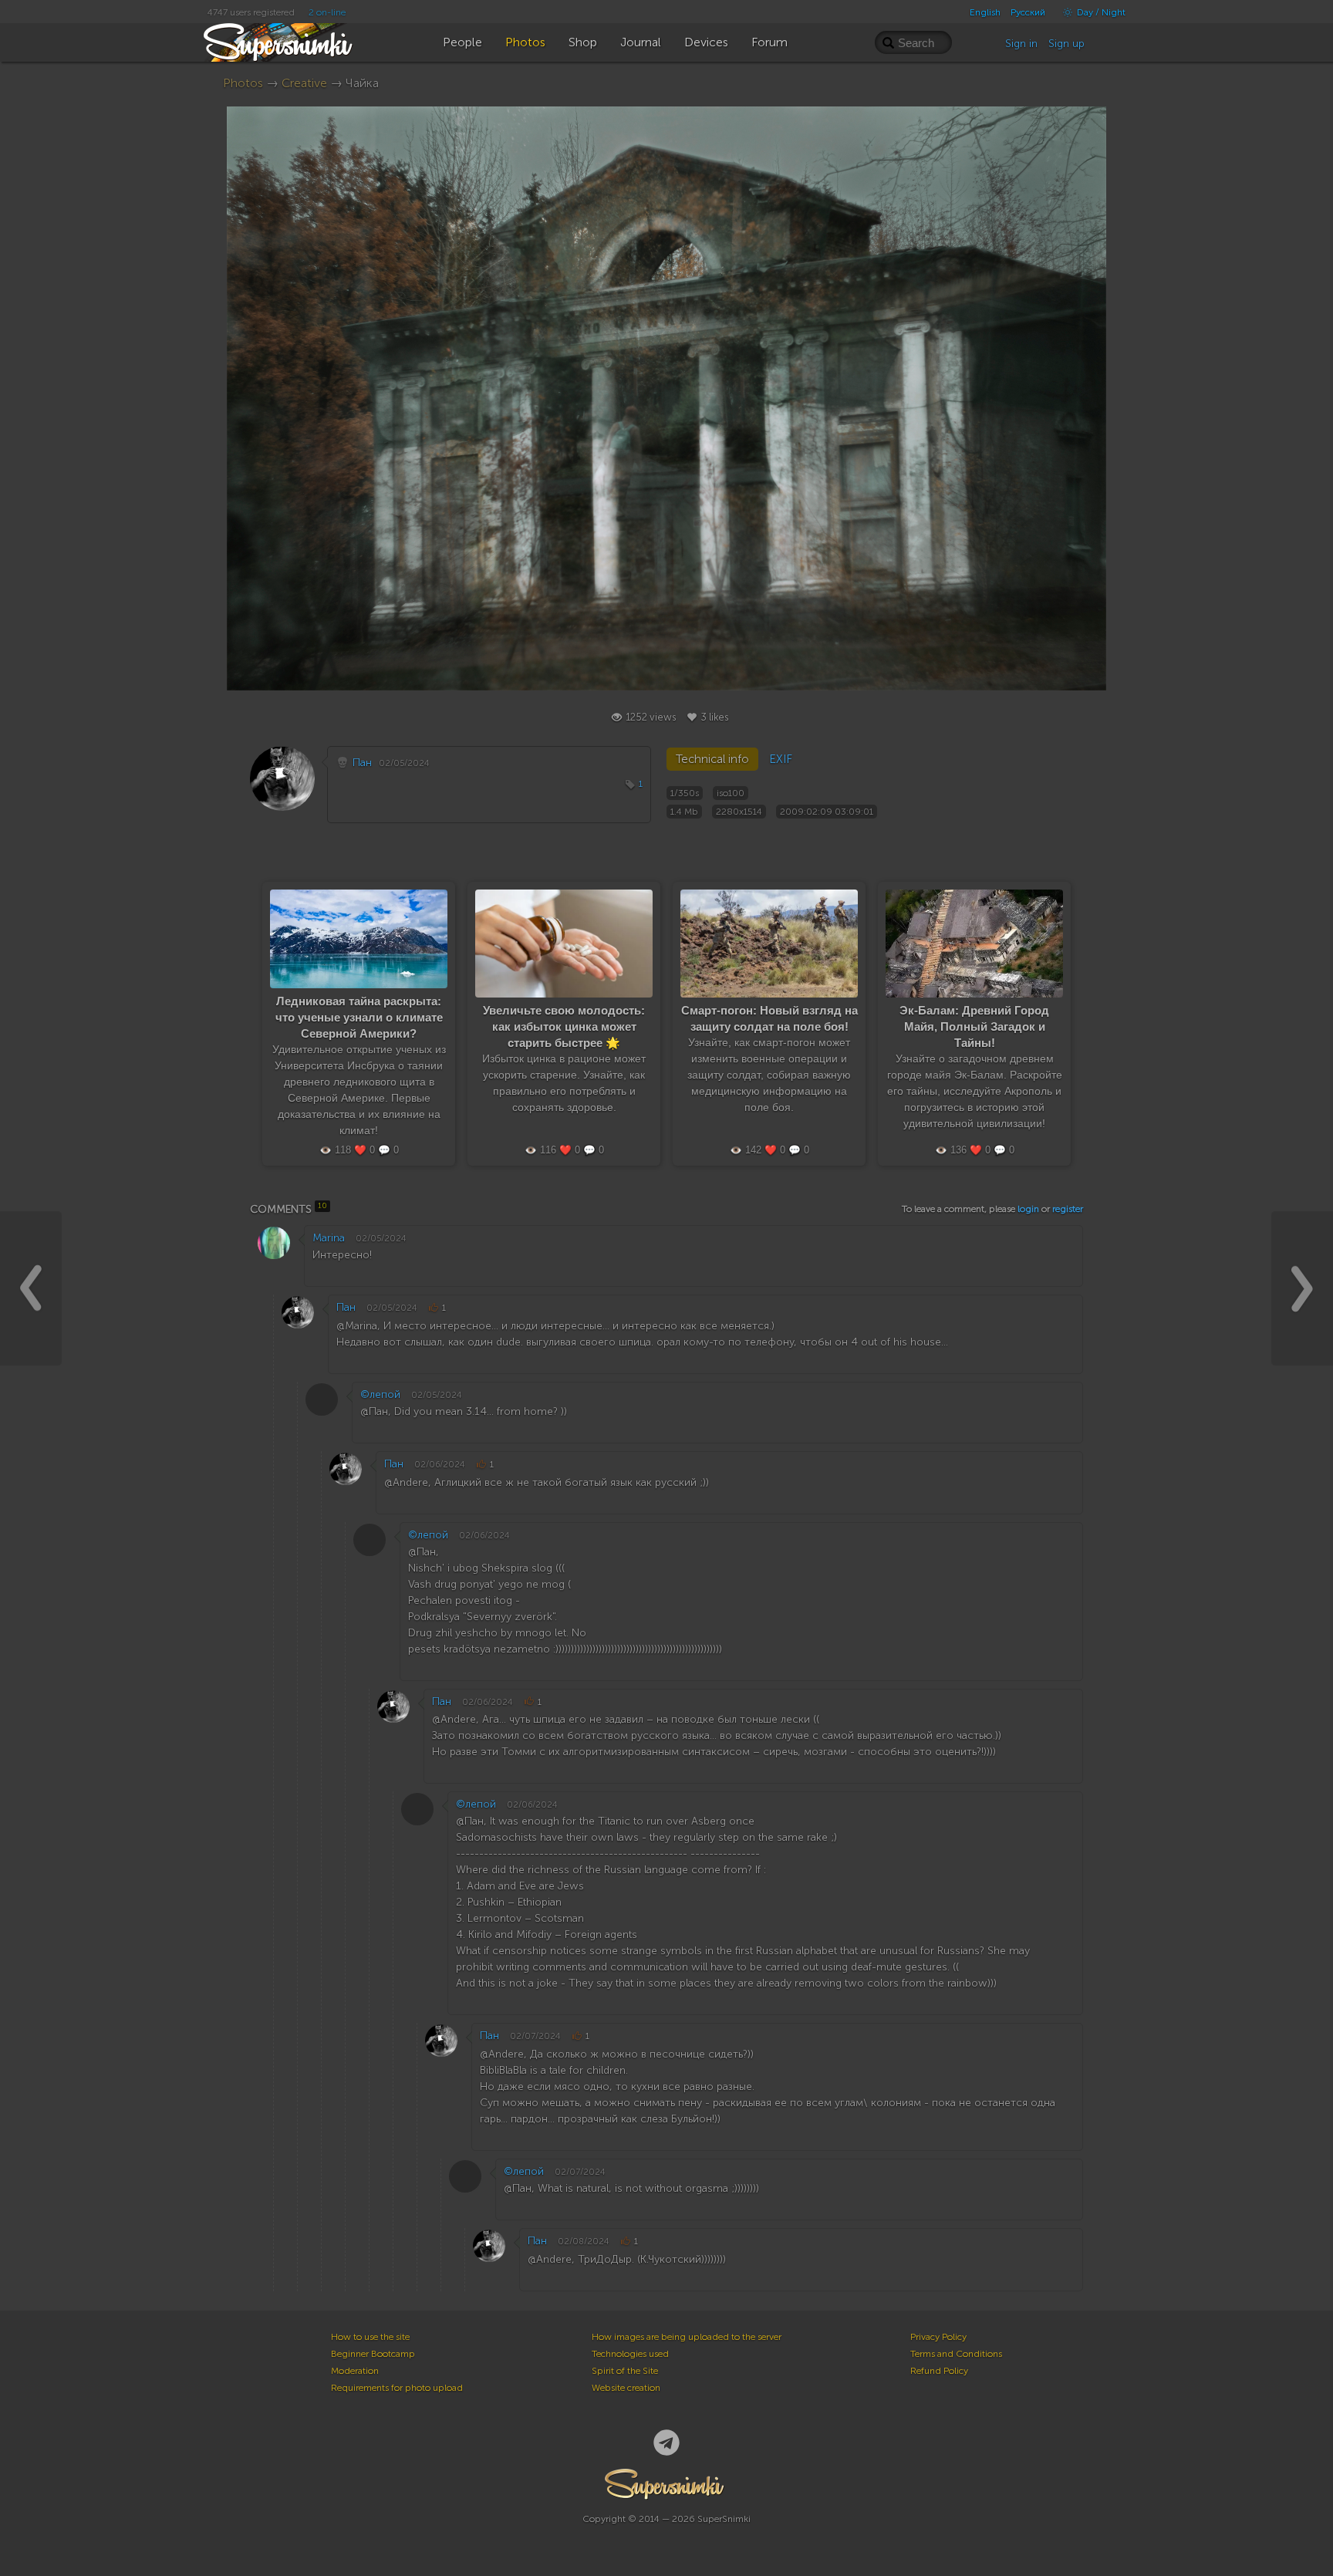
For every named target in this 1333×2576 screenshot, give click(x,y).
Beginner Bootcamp (373, 2354)
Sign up (1066, 44)
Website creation (626, 2388)
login (1028, 1209)
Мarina (329, 1238)
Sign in (1021, 44)
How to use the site (370, 2337)
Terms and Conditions (956, 2354)
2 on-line (327, 12)
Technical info (712, 759)
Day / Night (1100, 12)
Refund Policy (939, 2371)
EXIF (781, 759)
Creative (304, 83)
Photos (243, 83)
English (985, 12)
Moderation (355, 2371)
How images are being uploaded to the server (687, 2337)
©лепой (380, 1394)
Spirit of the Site (625, 2371)
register (1068, 1209)
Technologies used (630, 2354)
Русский (1028, 12)
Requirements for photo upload (397, 2388)
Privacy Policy (938, 2337)
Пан (362, 763)
